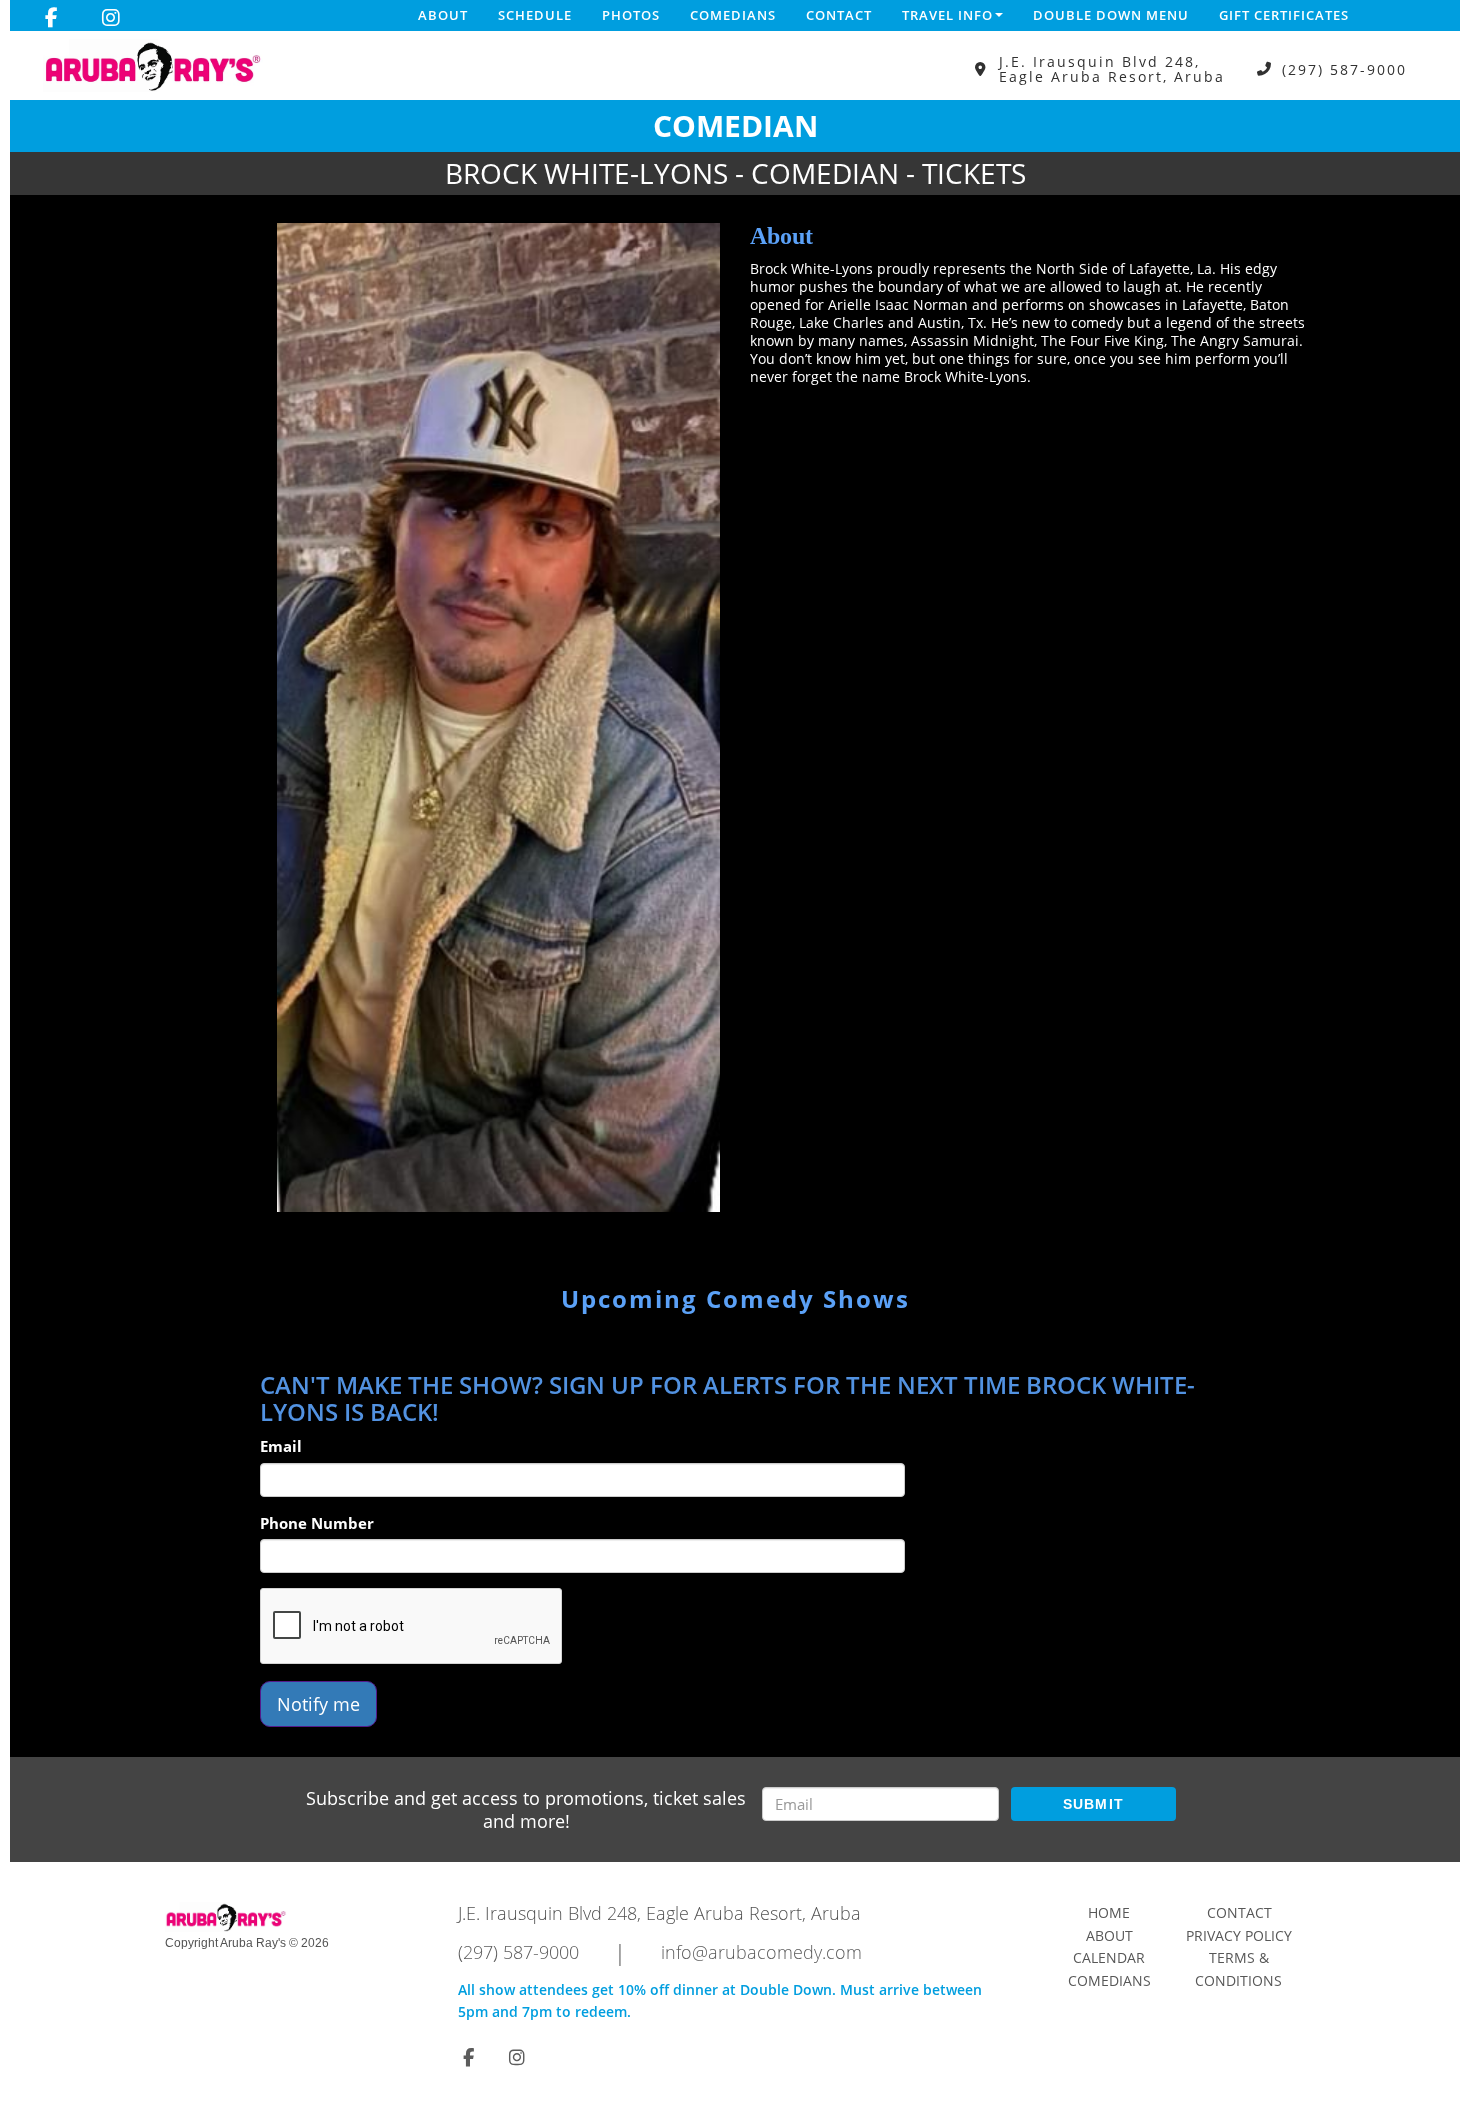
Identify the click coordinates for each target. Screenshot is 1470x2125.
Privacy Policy (1239, 1935)
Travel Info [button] (947, 15)
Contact (839, 15)
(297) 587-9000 (1344, 69)
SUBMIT (1094, 1804)
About (443, 15)
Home (1109, 1912)
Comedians (733, 15)
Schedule (535, 15)
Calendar (1109, 1957)
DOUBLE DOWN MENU (1111, 15)
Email (281, 1446)
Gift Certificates (1284, 15)
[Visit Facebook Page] (51, 18)
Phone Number (317, 1523)
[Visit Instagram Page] (111, 18)
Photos (631, 15)
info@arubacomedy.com (761, 1952)
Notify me (318, 1704)
